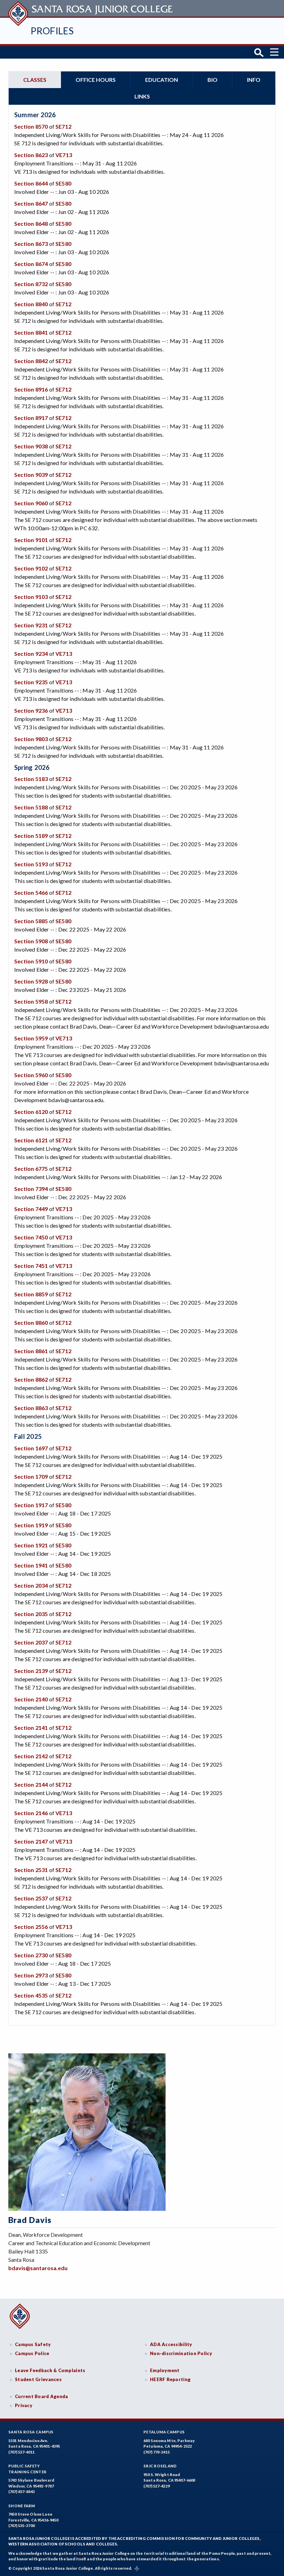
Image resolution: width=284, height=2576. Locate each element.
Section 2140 (31, 1699)
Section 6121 (31, 1140)
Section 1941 (31, 1565)
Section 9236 (31, 710)
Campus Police (32, 2353)
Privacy (24, 2405)
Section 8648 (31, 224)
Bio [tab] (212, 80)
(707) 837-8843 (21, 2492)
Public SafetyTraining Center (27, 2469)
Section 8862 (31, 1379)
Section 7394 (31, 1189)
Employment (165, 2370)
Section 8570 (31, 126)
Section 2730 (31, 1955)
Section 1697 (31, 1448)
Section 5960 (31, 1075)
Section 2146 (31, 1813)
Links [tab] (142, 96)
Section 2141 (31, 1728)
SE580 (63, 183)
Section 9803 (31, 739)
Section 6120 (31, 1112)
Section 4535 (31, 1995)
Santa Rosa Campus (31, 2432)
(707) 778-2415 (157, 2452)
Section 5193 (31, 864)
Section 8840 (31, 304)
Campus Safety (33, 2344)
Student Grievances (38, 2379)
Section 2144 (31, 1784)
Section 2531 (31, 1870)
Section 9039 (31, 475)
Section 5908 (31, 941)
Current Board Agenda (42, 2396)
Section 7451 (31, 1266)
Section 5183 (31, 779)
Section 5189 (31, 836)
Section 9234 (31, 654)
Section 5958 (31, 1001)
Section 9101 (31, 540)
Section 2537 (31, 1898)
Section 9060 (31, 503)
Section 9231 (31, 625)
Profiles (52, 31)
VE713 (64, 155)
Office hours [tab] (96, 80)
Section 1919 (31, 1525)
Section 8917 (31, 418)
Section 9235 (31, 682)
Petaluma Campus (164, 2432)
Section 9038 (31, 446)
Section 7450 (31, 1237)
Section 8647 (31, 203)
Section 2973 (31, 1975)
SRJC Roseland (160, 2466)
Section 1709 (31, 1476)
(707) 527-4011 (21, 2452)
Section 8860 (31, 1323)
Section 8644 (31, 183)
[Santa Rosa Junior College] (91, 8)
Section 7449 (31, 1209)
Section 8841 (31, 332)
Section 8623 (31, 155)
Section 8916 (31, 389)
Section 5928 (31, 981)
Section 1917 (31, 1505)
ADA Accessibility (171, 2344)
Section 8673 (31, 244)
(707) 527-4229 (157, 2486)
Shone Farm (22, 2506)
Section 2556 (31, 1927)
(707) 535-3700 (21, 2526)
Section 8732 (31, 284)
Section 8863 (31, 1408)
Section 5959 (31, 1038)
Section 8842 (31, 361)
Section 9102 (31, 568)
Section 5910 (31, 961)
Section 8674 (31, 264)
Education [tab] (162, 80)
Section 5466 (31, 892)
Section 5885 (31, 921)
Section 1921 (31, 1545)
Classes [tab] (35, 80)
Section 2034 (31, 1585)
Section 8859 (31, 1294)
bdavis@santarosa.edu (38, 2268)
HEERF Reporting (170, 2379)
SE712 (63, 126)
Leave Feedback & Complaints (50, 2370)
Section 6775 (31, 1169)
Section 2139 (31, 1671)
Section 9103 (31, 597)
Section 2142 (31, 1756)
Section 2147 (31, 1841)
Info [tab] (254, 80)
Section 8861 (31, 1351)
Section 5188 (31, 807)
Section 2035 (31, 1614)
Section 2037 (31, 1642)
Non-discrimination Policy (181, 2353)
